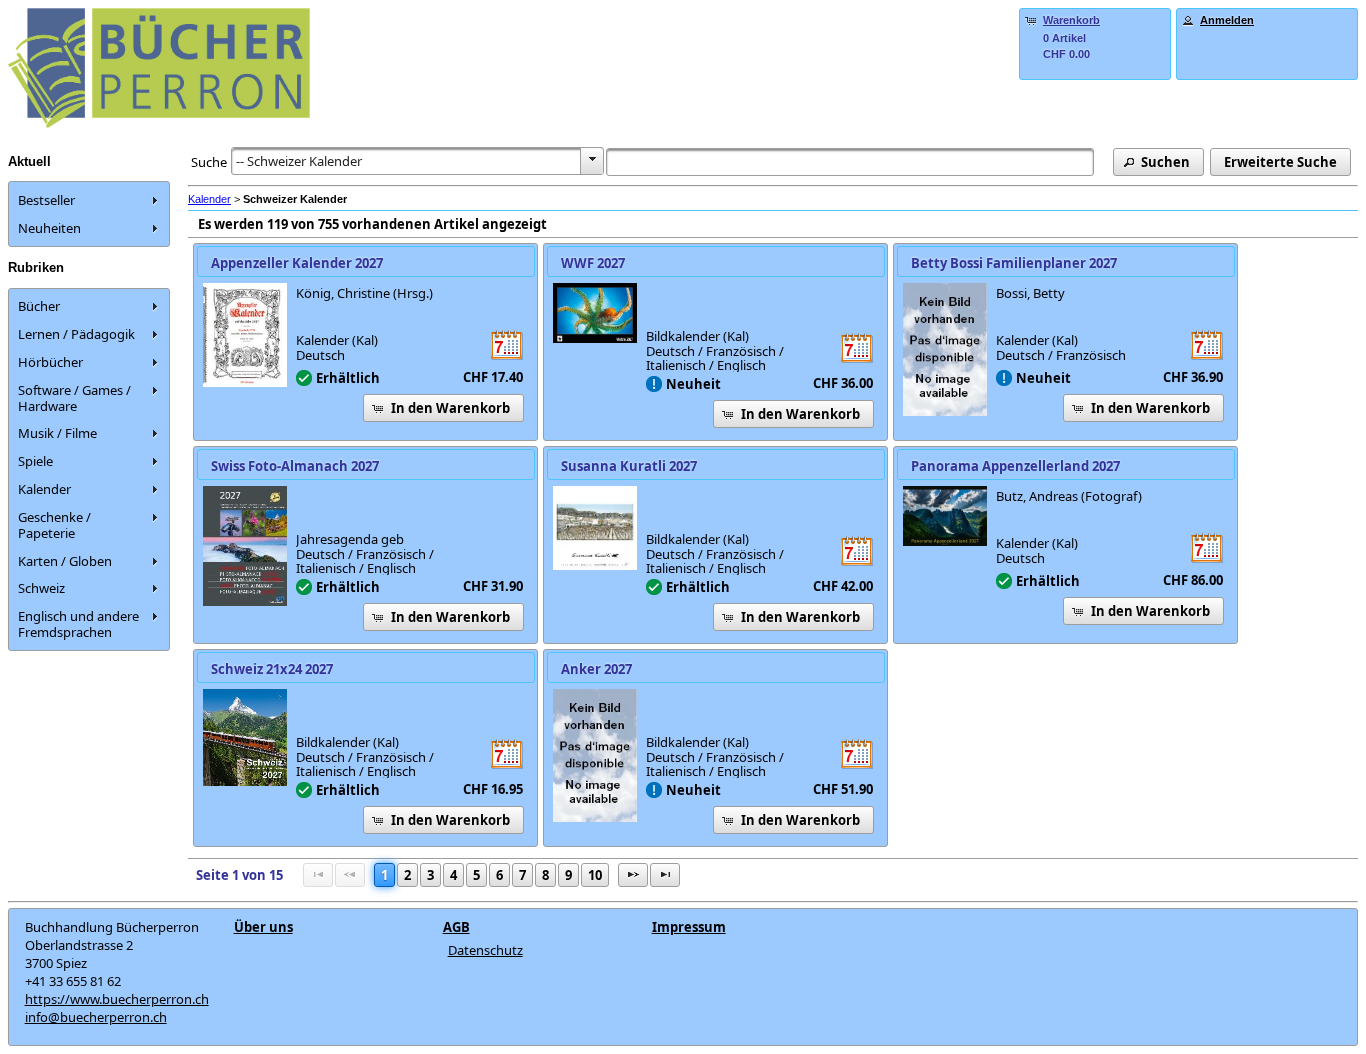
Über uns (263, 927)
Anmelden (1227, 20)
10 (595, 875)
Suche (209, 162)
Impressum (689, 927)
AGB (456, 927)
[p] (633, 875)
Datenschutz (485, 950)
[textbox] (850, 162)
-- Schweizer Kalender (299, 161)
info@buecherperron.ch (96, 1017)
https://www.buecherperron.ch (117, 999)
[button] (1158, 162)
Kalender (209, 199)
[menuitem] (89, 200)
